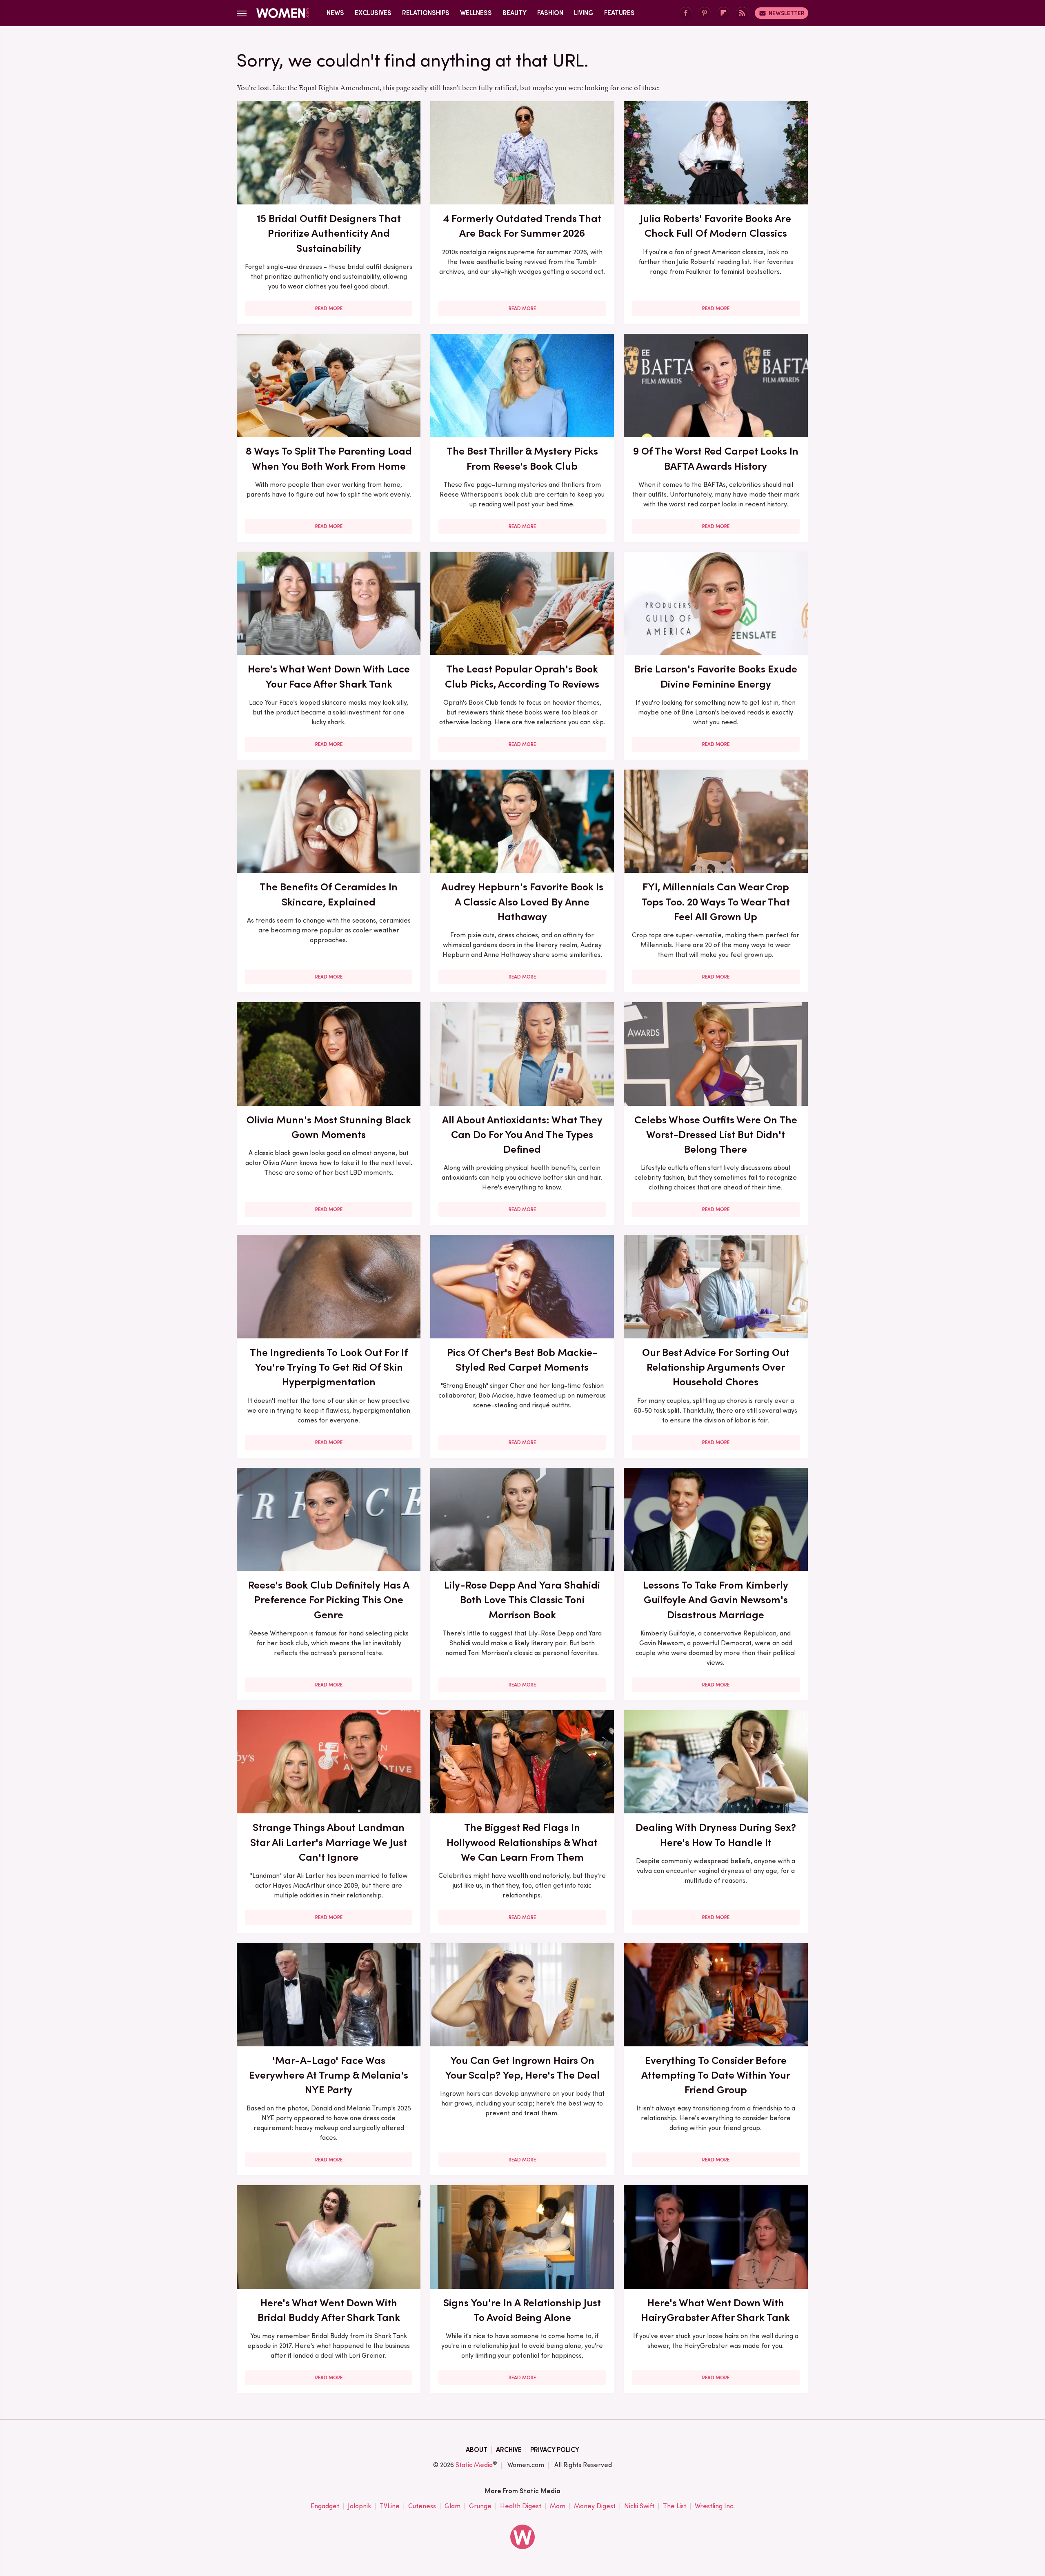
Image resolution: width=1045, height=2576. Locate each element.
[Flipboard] (723, 13)
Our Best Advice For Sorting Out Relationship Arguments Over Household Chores (716, 1367)
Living (584, 13)
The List (675, 2506)
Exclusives (373, 13)
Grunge (480, 2506)
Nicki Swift (639, 2506)
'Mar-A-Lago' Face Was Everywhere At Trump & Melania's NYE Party (329, 2075)
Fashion (550, 13)
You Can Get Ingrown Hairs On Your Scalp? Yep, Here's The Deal (522, 2068)
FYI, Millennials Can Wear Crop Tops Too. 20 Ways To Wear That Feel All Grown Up (716, 902)
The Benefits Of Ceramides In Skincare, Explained (329, 894)
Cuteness (422, 2506)
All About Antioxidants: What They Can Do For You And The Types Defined (522, 1135)
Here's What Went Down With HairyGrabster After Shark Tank (716, 2310)
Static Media (474, 2465)
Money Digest (595, 2506)
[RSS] (742, 13)
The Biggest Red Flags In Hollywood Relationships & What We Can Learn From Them (522, 1842)
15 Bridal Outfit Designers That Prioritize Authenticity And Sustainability (329, 233)
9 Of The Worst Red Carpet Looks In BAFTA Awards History (716, 458)
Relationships (426, 13)
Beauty (515, 13)
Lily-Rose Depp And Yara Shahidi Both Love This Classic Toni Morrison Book (522, 1600)
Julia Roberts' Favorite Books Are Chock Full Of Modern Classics (716, 226)
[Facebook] (686, 13)
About (477, 2450)
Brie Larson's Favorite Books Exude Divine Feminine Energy (716, 676)
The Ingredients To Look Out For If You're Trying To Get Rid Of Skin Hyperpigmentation (329, 1367)
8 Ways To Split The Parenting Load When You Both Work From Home (329, 458)
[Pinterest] (705, 13)
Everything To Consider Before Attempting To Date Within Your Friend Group (716, 2075)
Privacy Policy (555, 2450)
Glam (452, 2506)
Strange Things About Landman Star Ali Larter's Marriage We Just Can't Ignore (329, 1842)
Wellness (476, 13)
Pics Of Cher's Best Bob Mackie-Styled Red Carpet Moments (522, 1360)
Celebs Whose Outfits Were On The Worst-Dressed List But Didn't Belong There (716, 1135)
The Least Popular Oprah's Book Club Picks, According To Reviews (522, 676)
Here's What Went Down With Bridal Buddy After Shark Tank (329, 2310)
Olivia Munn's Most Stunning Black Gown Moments (329, 1127)
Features (619, 13)
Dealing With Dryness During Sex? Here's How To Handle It (716, 1835)
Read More (329, 308)
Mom (558, 2506)
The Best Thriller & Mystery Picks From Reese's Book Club (522, 458)
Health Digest (521, 2506)
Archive (509, 2450)
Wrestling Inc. (715, 2506)
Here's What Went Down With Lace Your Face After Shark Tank (329, 676)
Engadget (325, 2506)
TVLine (390, 2506)
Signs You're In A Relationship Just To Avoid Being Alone (522, 2310)
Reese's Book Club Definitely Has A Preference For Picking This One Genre (329, 1600)
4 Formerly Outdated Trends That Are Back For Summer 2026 (522, 226)
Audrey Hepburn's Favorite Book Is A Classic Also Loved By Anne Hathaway (522, 902)
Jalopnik (359, 2506)
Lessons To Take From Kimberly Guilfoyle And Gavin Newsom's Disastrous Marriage (716, 1600)
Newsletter (786, 13)
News (335, 13)
